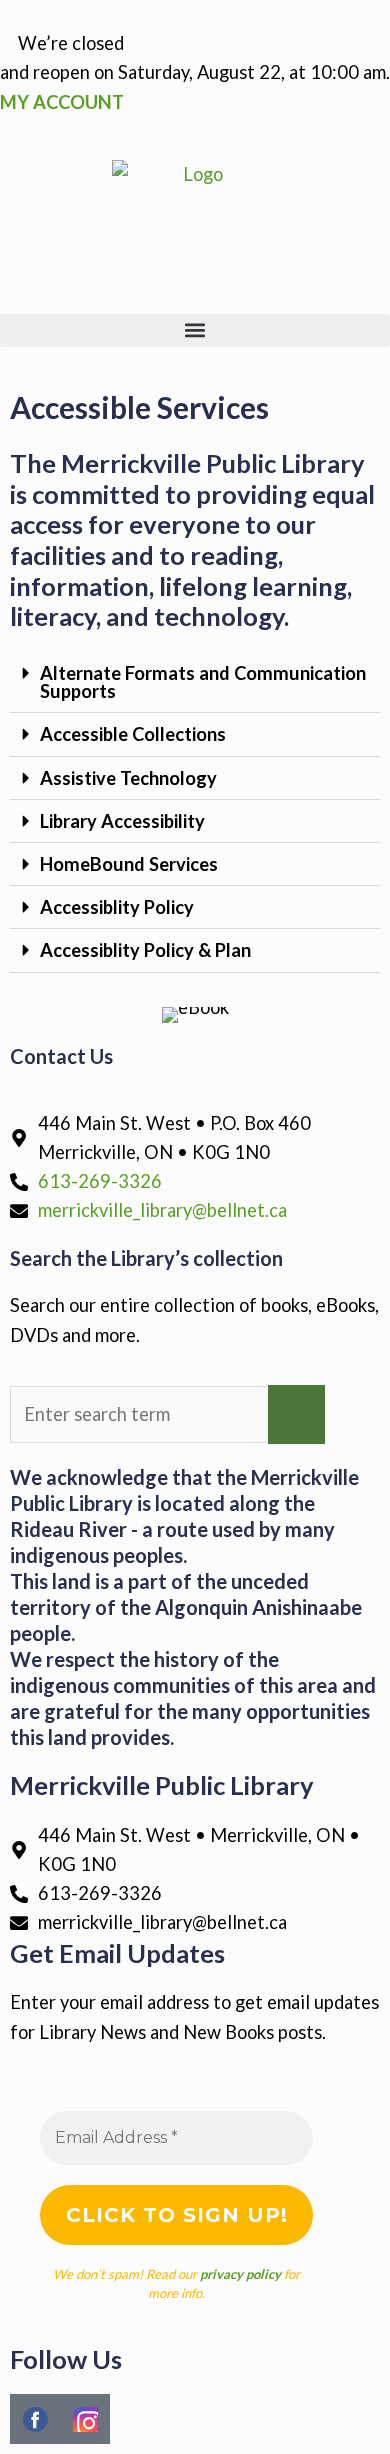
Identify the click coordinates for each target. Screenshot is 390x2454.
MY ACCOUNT (62, 102)
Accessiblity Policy (117, 907)
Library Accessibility (122, 821)
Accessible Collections (133, 734)
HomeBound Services (129, 864)
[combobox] (139, 1414)
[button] (195, 330)
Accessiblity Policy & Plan (145, 950)
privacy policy (240, 2274)
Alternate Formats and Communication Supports (203, 682)
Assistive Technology (128, 778)
